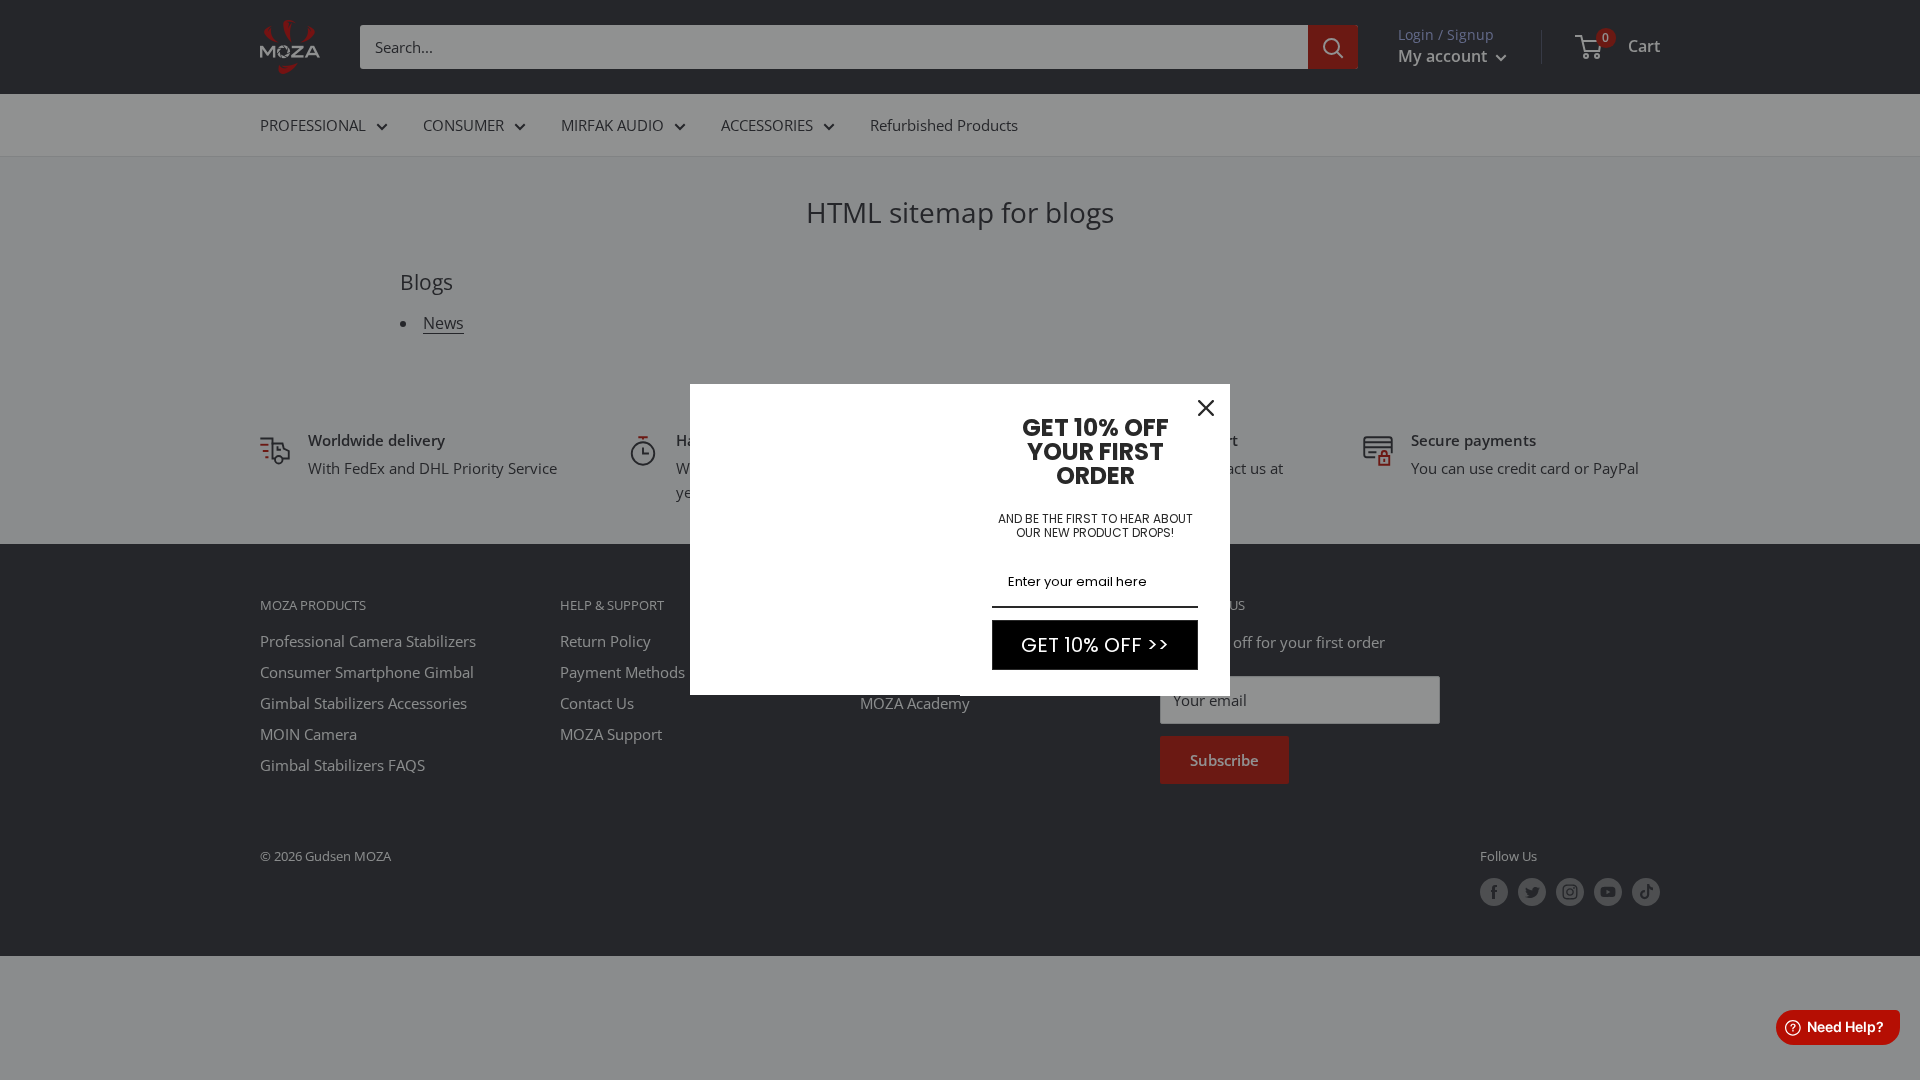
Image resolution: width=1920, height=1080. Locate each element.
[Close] (1206, 408)
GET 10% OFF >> (1095, 645)
